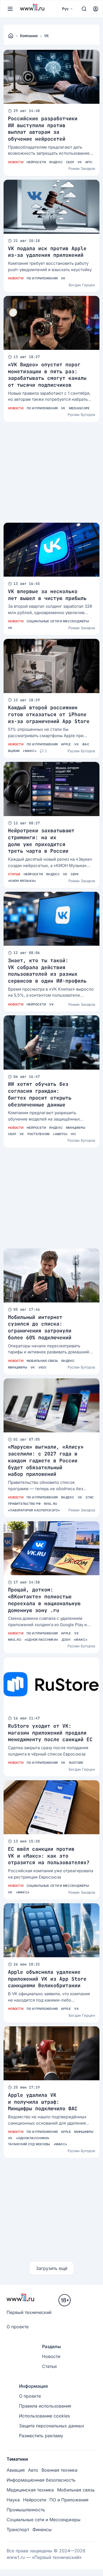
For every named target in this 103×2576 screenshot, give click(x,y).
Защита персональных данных (52, 2426)
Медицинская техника (30, 2490)
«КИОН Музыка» (22, 881)
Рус (65, 9)
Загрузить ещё (52, 2268)
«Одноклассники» (41, 1640)
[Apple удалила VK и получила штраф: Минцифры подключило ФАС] (51, 2053)
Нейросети (36, 162)
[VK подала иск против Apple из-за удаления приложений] (51, 207)
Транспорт (18, 2529)
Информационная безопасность (41, 2480)
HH (73, 1134)
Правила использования (45, 2406)
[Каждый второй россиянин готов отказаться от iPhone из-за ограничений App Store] (51, 666)
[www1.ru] (11, 36)
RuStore (76, 1763)
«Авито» (60, 1134)
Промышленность (26, 2510)
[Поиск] (84, 9)
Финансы (42, 2529)
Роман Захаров (82, 168)
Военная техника (59, 2470)
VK (80, 162)
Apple (66, 744)
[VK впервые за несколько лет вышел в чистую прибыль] (51, 550)
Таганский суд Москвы (29, 2144)
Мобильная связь (42, 1361)
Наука (13, 2500)
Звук (75, 874)
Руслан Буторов (81, 415)
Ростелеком (39, 1134)
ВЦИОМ (14, 751)
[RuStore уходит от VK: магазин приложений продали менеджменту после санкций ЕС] (51, 1684)
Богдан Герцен (82, 285)
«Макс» (30, 751)
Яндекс (56, 162)
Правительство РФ (24, 1504)
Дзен (66, 1640)
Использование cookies (44, 2416)
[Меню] (10, 9)
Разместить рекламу (41, 2436)
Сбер (70, 162)
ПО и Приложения (42, 278)
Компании (29, 36)
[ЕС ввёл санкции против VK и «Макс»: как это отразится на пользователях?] (51, 1807)
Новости (16, 162)
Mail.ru (51, 1504)
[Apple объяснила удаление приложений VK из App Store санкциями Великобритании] (51, 1930)
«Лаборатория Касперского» (34, 1510)
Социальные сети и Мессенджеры (58, 621)
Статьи (14, 874)
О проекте (18, 2327)
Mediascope (79, 408)
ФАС (86, 744)
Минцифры (76, 1128)
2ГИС (90, 1497)
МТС (89, 162)
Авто (33, 2470)
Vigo (42, 1367)
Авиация (16, 2470)
